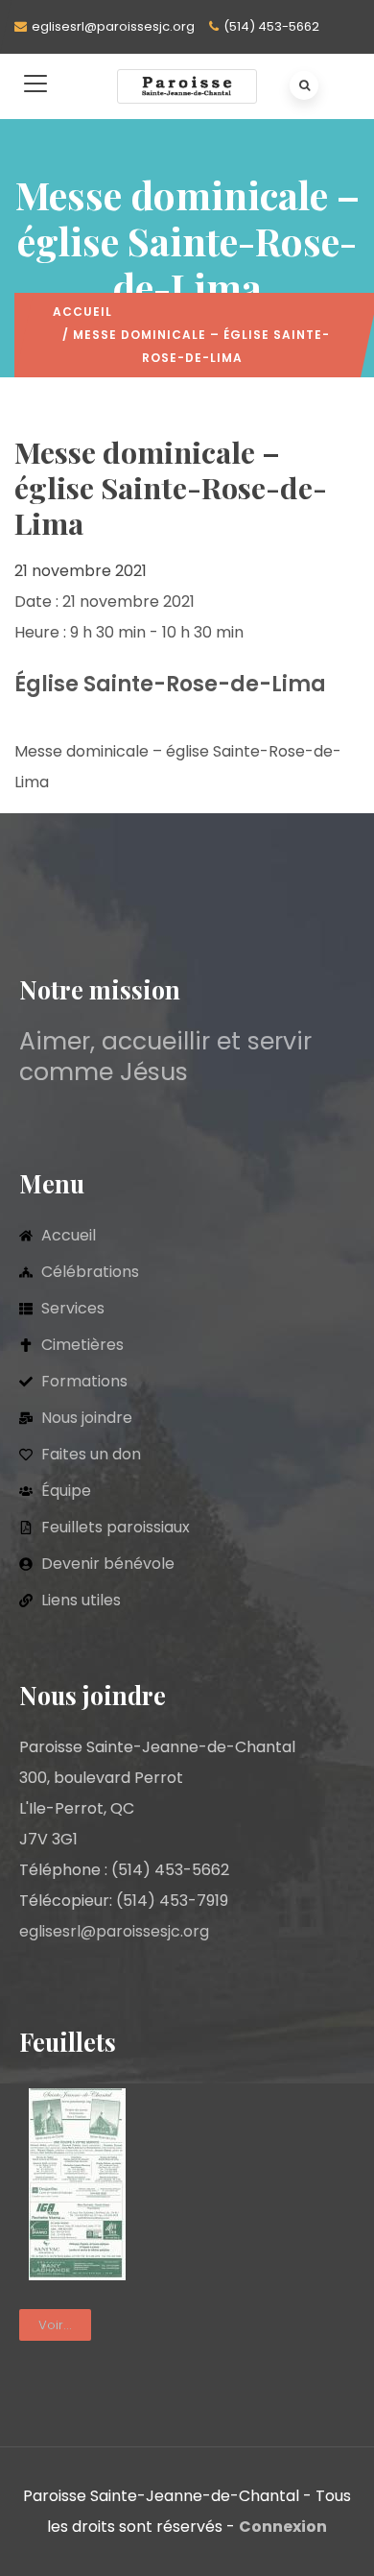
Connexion (283, 2527)
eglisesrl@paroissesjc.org (113, 26)
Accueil (82, 312)
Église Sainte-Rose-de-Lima (170, 684)
